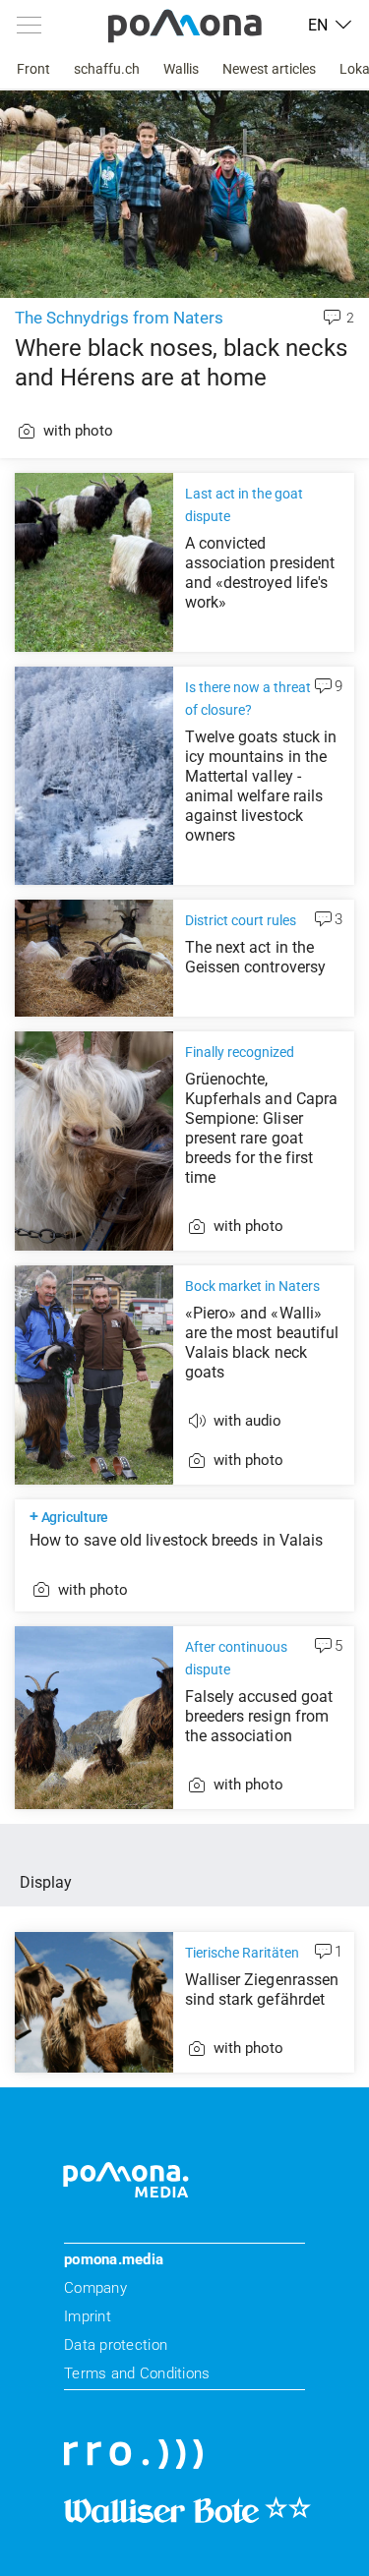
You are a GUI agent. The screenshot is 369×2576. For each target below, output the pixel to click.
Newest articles (269, 69)
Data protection (116, 2345)
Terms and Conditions (137, 2373)
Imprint (88, 2316)
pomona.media (114, 2259)
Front (33, 69)
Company (95, 2288)
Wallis (181, 69)
